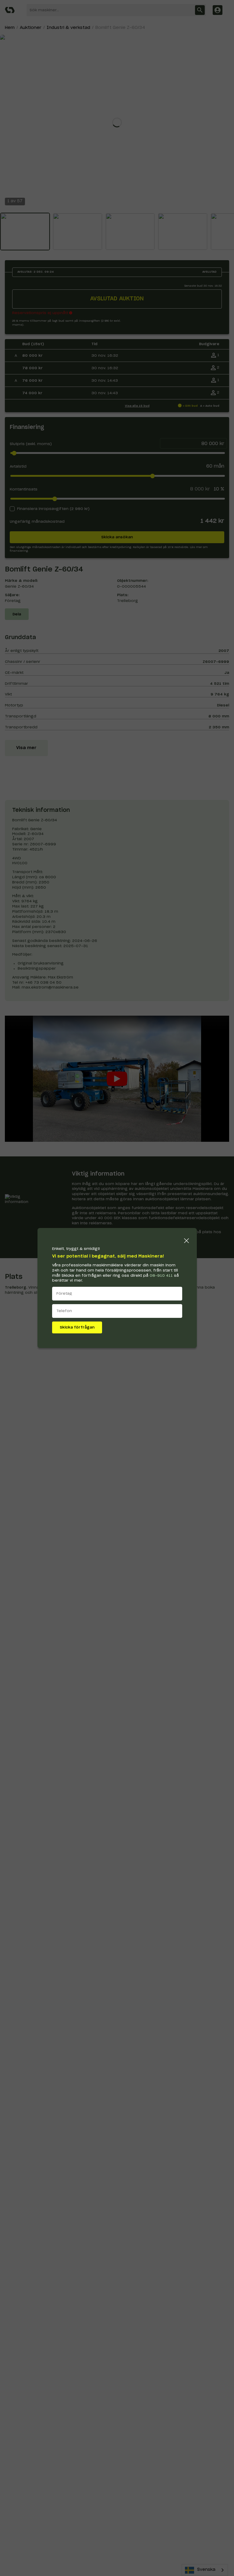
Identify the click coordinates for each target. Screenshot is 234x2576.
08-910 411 (161, 1276)
